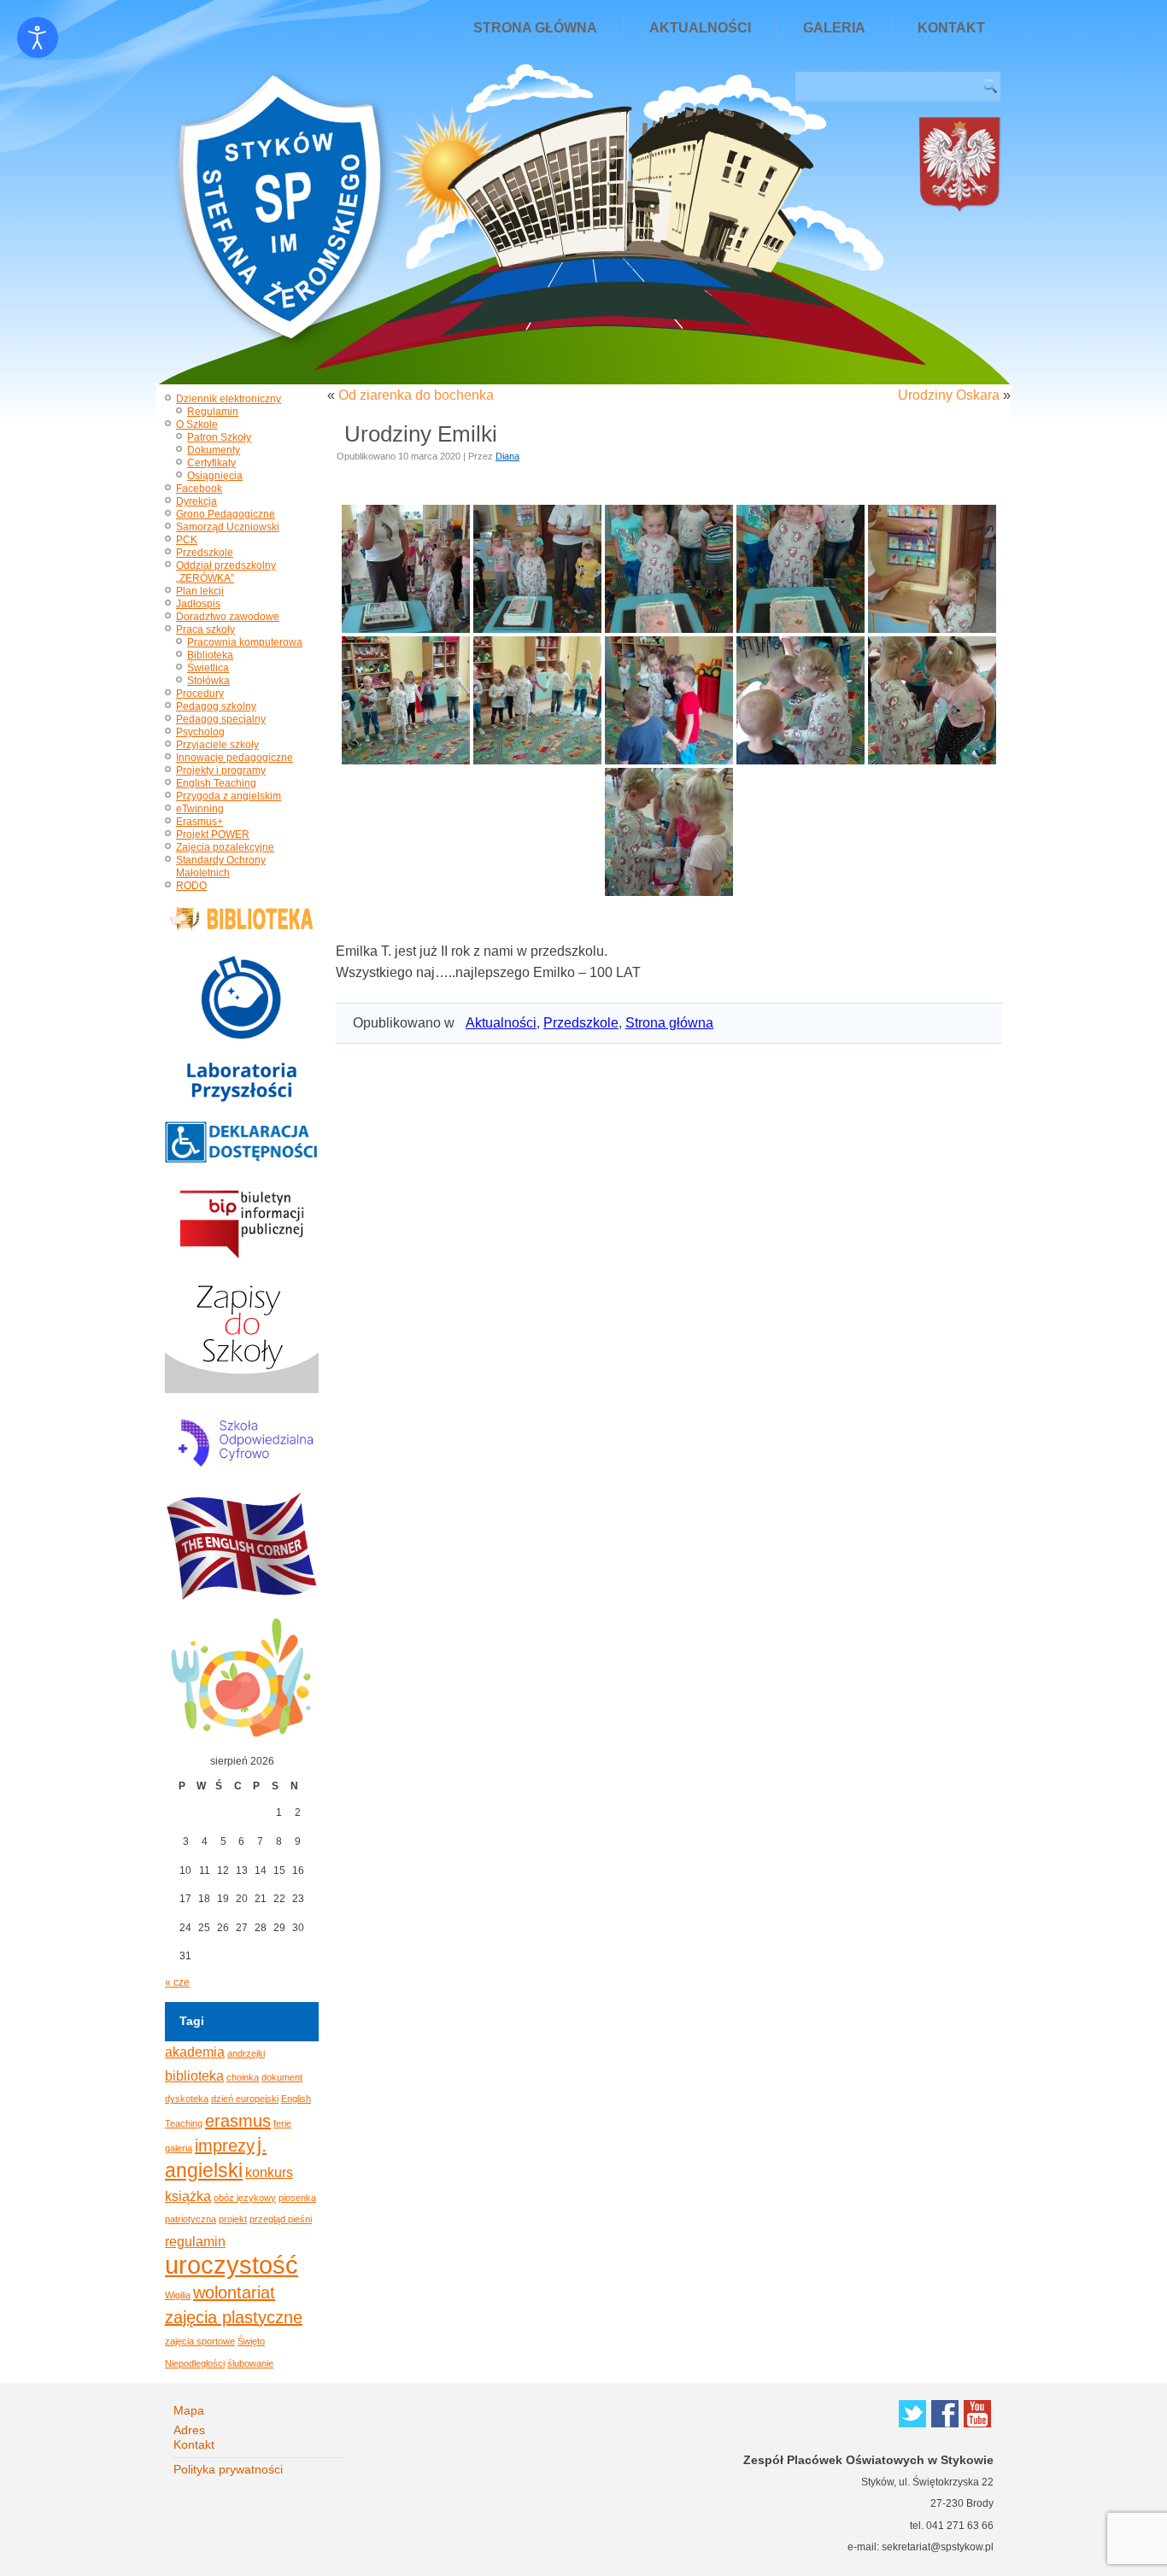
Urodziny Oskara (949, 395)
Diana (507, 456)
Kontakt (951, 28)
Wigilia (178, 2295)
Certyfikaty (211, 463)
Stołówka (208, 681)
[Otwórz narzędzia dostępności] (38, 38)
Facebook (199, 489)
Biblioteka (210, 655)
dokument (282, 2077)
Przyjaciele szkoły (217, 745)
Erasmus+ (199, 822)
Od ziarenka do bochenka (416, 395)
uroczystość (232, 2265)
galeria (179, 2148)
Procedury (200, 694)
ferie (282, 2123)
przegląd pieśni (281, 2219)
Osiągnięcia (215, 476)
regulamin (195, 2241)
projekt (233, 2219)
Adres (189, 2430)
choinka (243, 2077)
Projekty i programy (221, 770)
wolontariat (234, 2292)
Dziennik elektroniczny (229, 399)
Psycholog (200, 732)
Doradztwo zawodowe (228, 617)
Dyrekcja (196, 501)
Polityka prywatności (228, 2469)
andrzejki (246, 2053)
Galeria (834, 28)
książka (188, 2196)
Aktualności (700, 28)
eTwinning (200, 809)
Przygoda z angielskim (229, 796)
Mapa (189, 2410)
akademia (195, 2052)
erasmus (238, 2121)
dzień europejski (245, 2099)
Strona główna (535, 28)
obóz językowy (245, 2198)
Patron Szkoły (219, 437)
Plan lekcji (200, 591)
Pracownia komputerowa (245, 642)
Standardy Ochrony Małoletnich (221, 866)
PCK (187, 540)
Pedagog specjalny (221, 719)
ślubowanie (250, 2363)
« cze (177, 1982)
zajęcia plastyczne (234, 2317)
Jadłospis (198, 604)
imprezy (225, 2146)
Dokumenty (214, 450)
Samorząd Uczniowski (228, 527)
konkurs (269, 2172)
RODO (191, 886)
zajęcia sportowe (200, 2341)
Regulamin (213, 412)
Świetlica (208, 668)
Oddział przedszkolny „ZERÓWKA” (226, 572)
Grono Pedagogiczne (226, 514)
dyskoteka (187, 2099)
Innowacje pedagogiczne (235, 758)
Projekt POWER (213, 834)
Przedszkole (205, 553)
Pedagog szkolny (216, 706)
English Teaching (216, 783)
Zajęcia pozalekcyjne (225, 847)
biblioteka (194, 2075)
